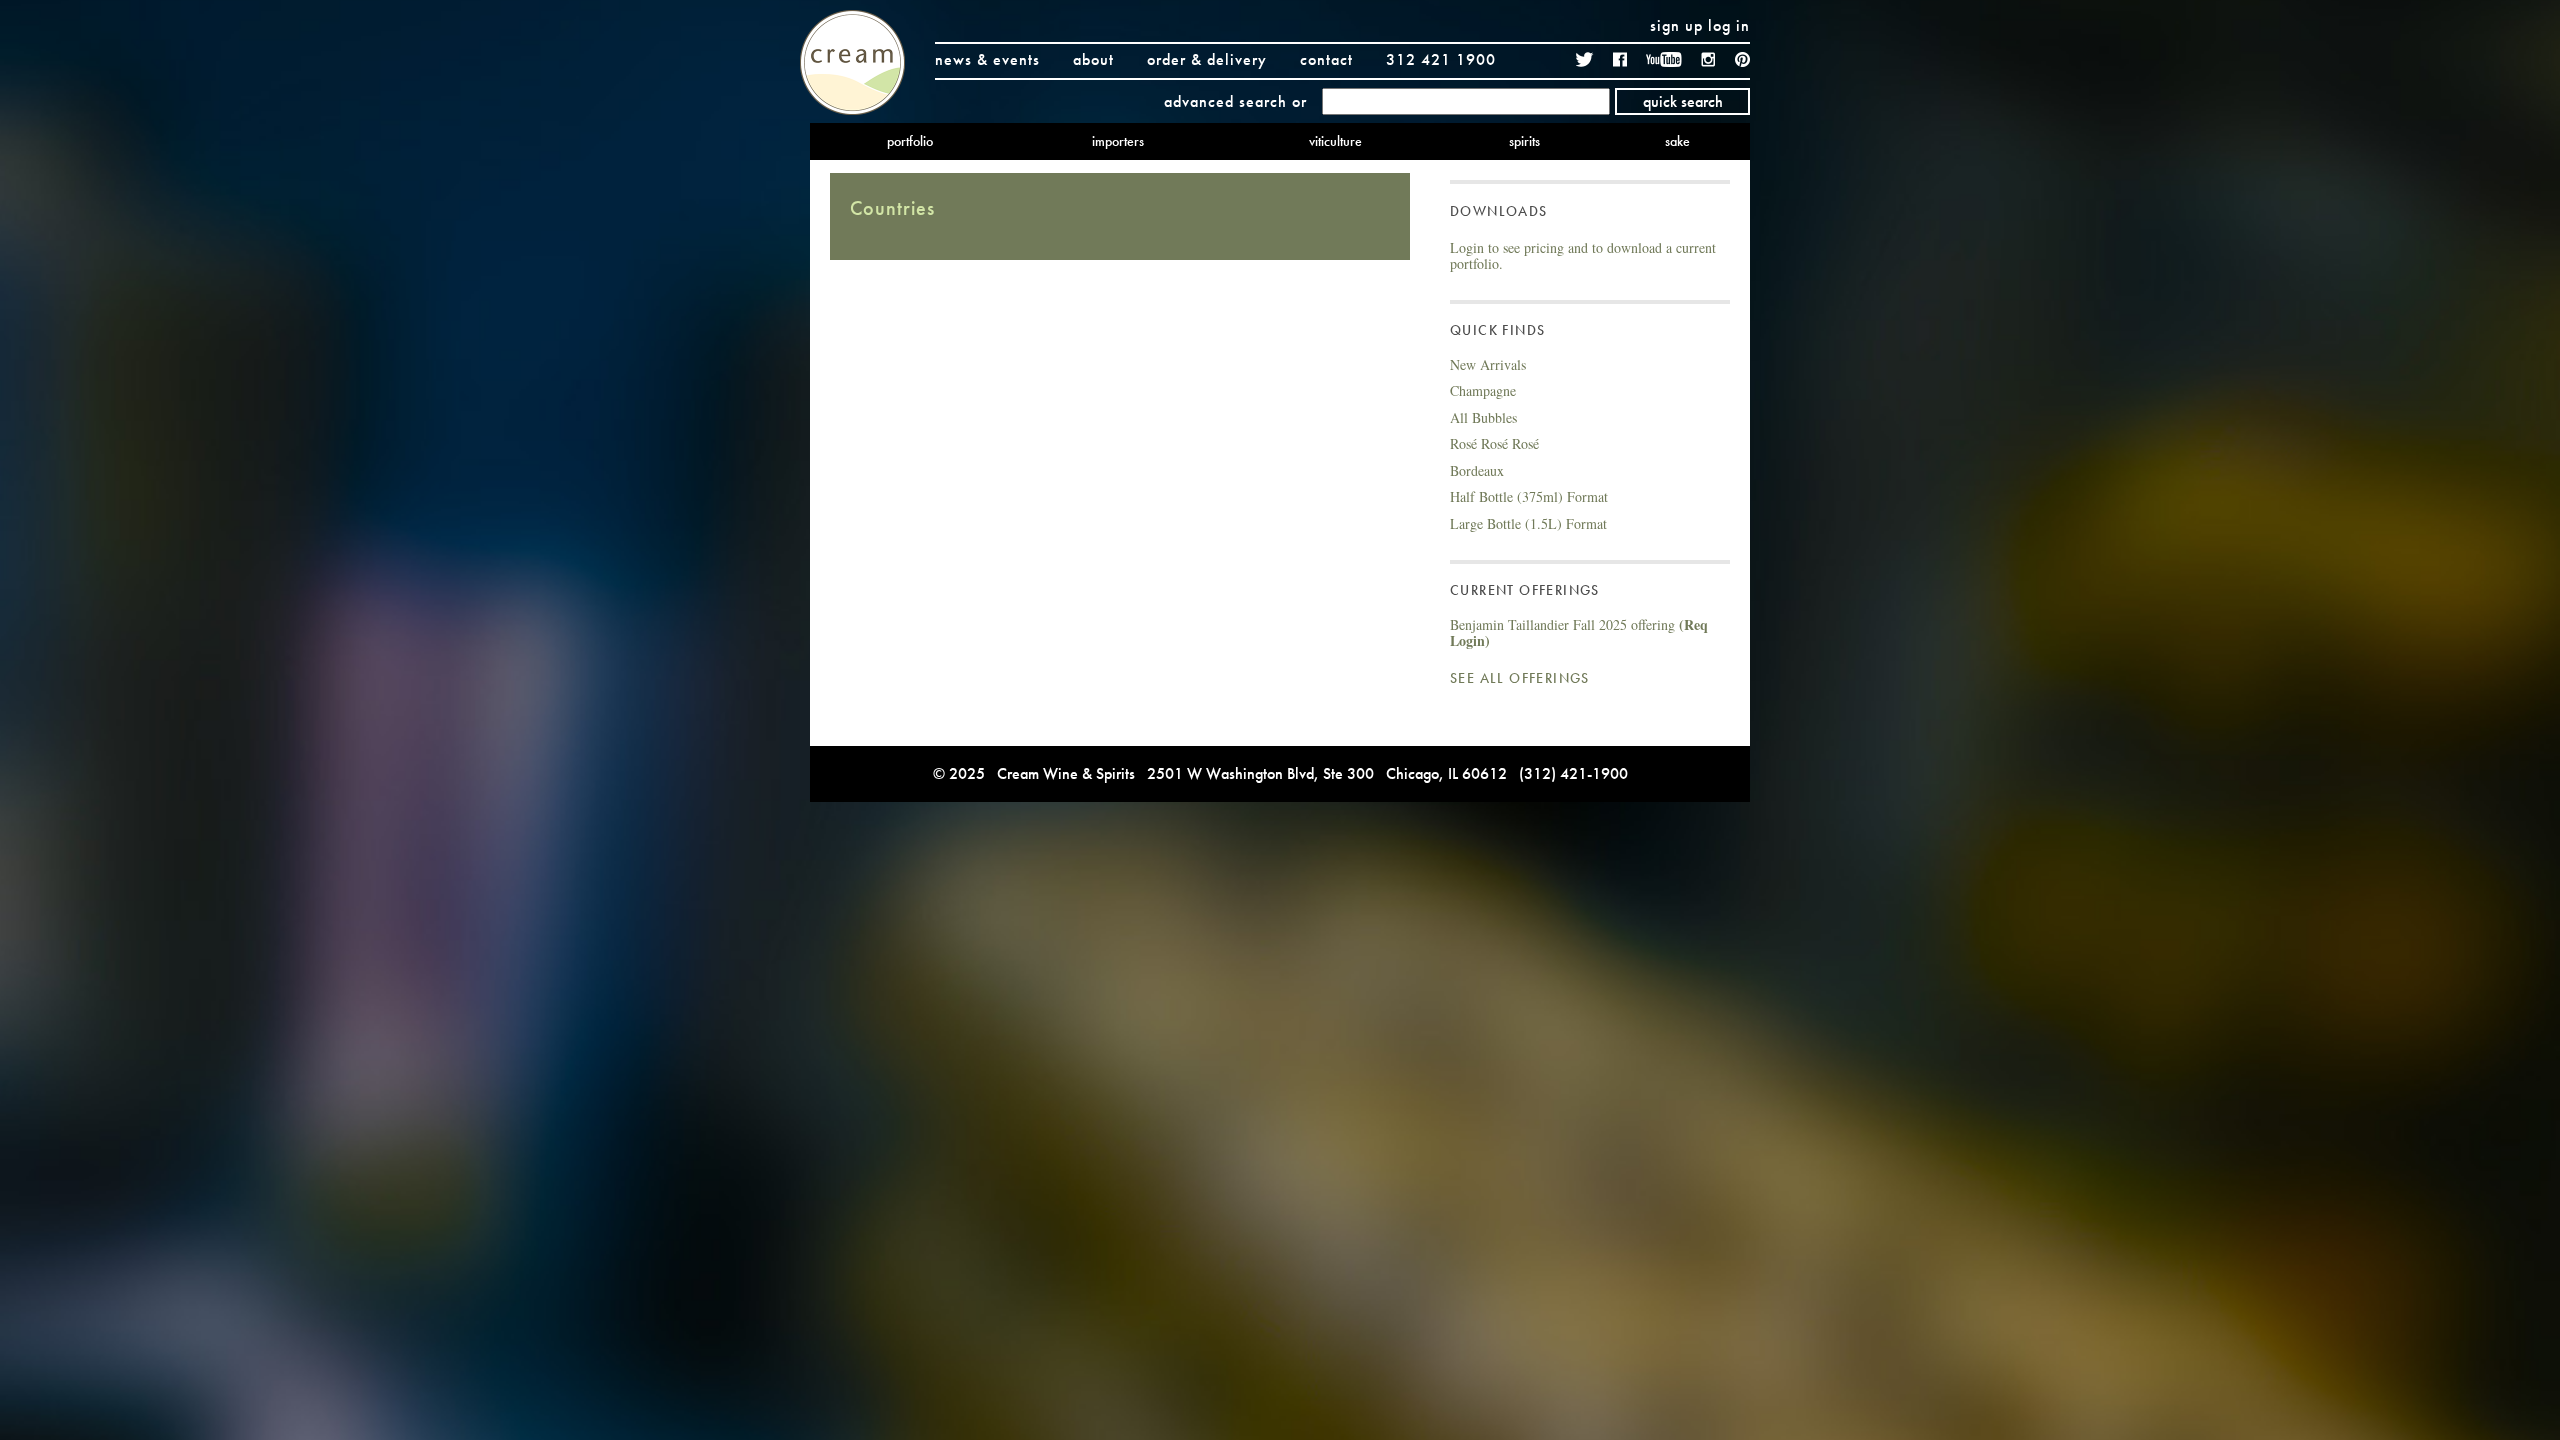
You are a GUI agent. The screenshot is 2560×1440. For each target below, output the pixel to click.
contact (1326, 59)
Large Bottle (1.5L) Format (1528, 523)
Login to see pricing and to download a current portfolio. (1583, 255)
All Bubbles (1483, 417)
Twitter (1585, 59)
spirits (1524, 141)
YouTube (1664, 59)
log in (1729, 25)
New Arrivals (1488, 364)
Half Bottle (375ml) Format (1529, 496)
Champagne (1483, 390)
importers (1118, 141)
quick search (1683, 101)
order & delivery (1207, 59)
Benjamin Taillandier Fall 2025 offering (1579, 632)
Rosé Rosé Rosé (1494, 443)
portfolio (910, 141)
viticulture (1335, 141)
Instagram (1708, 59)
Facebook (1620, 59)
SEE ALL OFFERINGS (1520, 678)
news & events (987, 59)
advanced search (1225, 101)
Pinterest (1742, 59)
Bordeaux (1477, 470)
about (1093, 59)
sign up (1676, 25)
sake (1677, 141)
